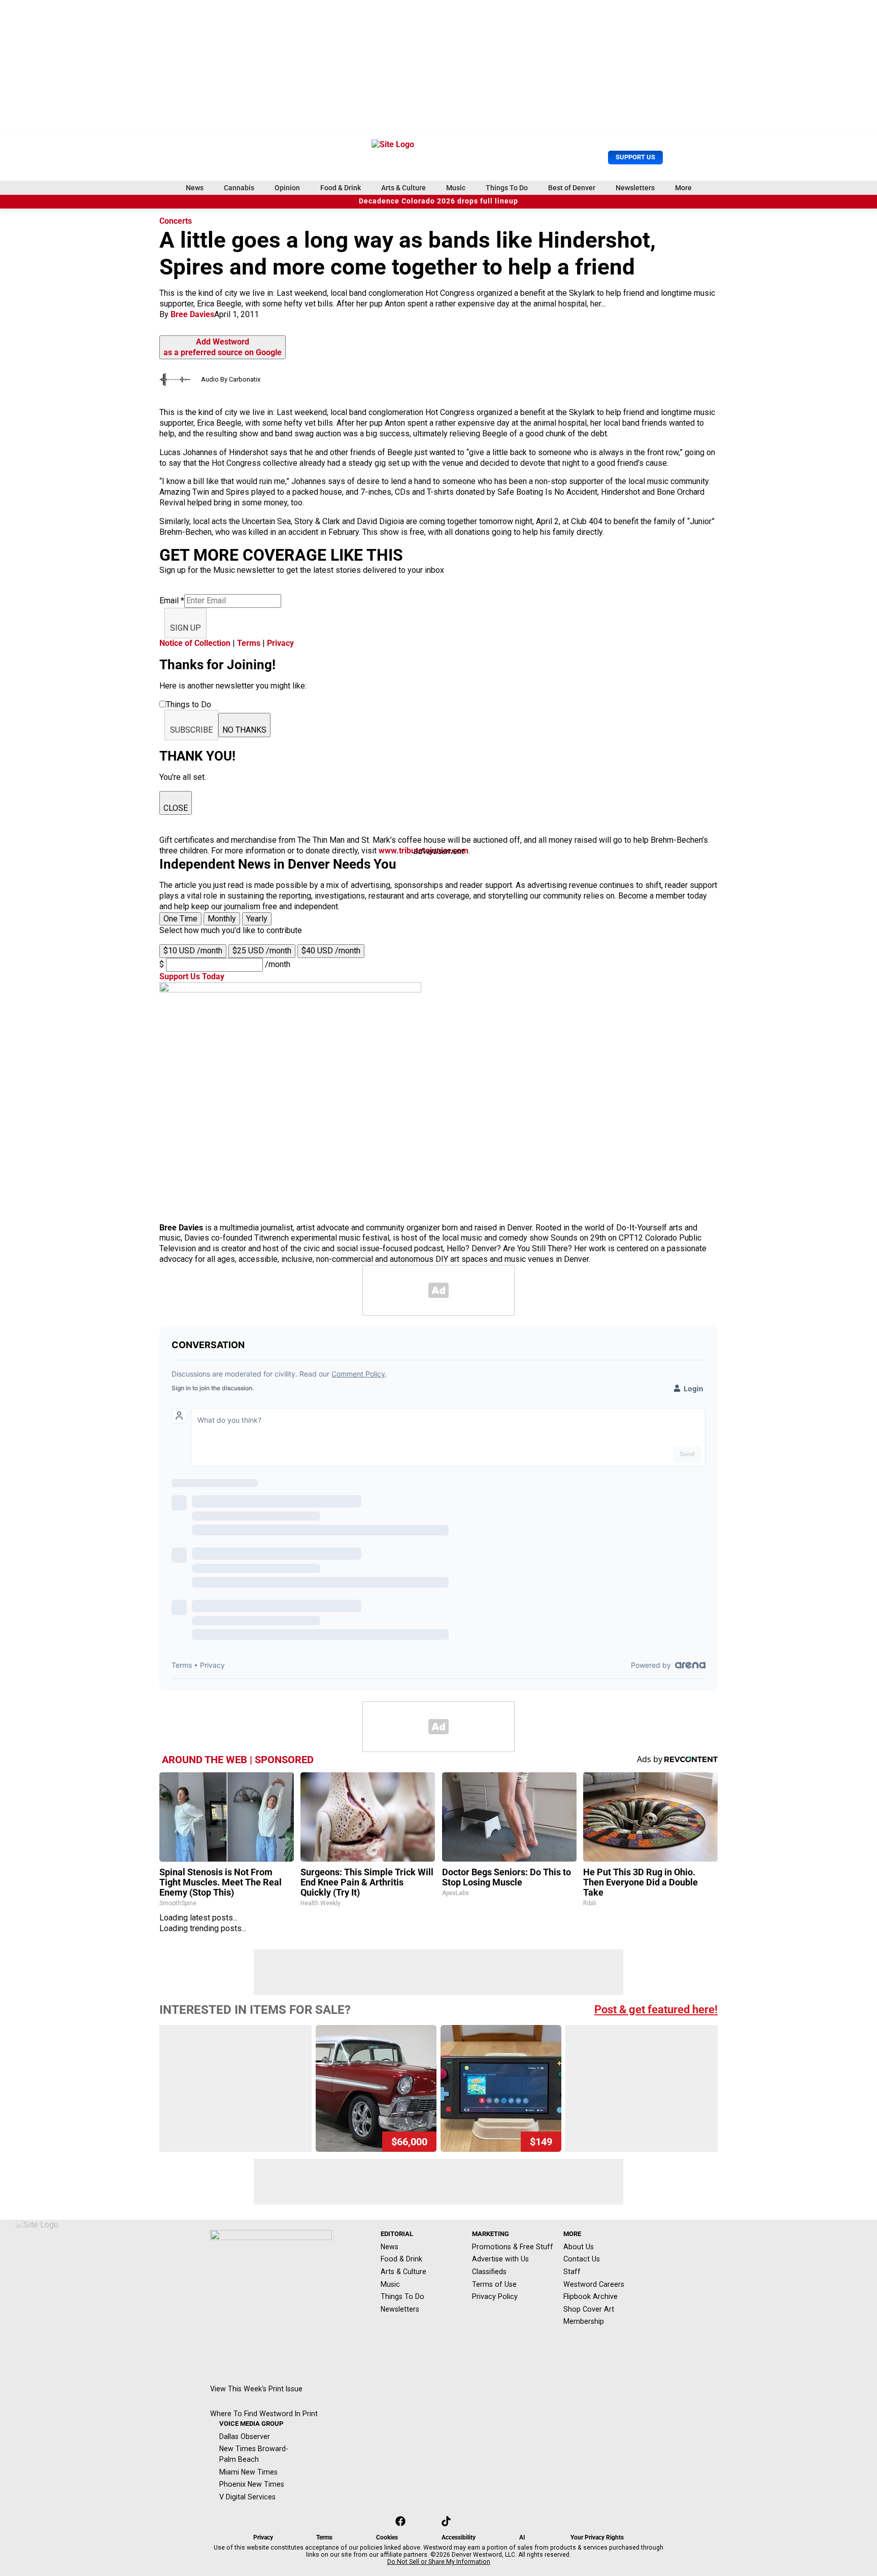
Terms (249, 643)
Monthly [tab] (222, 919)
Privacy (280, 643)
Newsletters (635, 188)
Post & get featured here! (656, 2010)
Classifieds (489, 2272)
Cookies (387, 2537)
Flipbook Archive (591, 2296)
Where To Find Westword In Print (264, 2414)
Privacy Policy (495, 2296)
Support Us (635, 157)
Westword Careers (594, 2284)
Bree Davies (192, 314)
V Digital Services (247, 2497)
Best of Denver (572, 188)
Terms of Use (494, 2284)
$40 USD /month (331, 951)
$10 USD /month (193, 951)
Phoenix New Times (252, 2484)
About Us (579, 2247)
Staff (572, 2272)
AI (522, 2537)
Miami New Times (248, 2472)
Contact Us (582, 2259)
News (195, 188)
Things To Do (507, 188)
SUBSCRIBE (191, 730)
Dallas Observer (245, 2436)
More (683, 188)
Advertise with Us (500, 2259)
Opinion (287, 188)
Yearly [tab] (257, 919)
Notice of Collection (195, 643)
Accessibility (459, 2537)
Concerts (176, 221)
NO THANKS (244, 730)
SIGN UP (185, 628)
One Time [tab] (180, 919)
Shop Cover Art (589, 2309)
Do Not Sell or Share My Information (439, 2562)
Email (172, 600)
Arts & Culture (403, 188)
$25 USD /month (262, 951)
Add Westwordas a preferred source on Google (223, 347)
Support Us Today (192, 976)
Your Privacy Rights (597, 2537)
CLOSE (176, 808)
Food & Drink (341, 188)
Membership (584, 2321)
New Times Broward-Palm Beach (254, 2454)
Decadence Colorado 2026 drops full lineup (438, 201)
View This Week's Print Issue (256, 2389)
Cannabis (239, 188)
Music (456, 188)
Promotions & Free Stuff (513, 2247)
